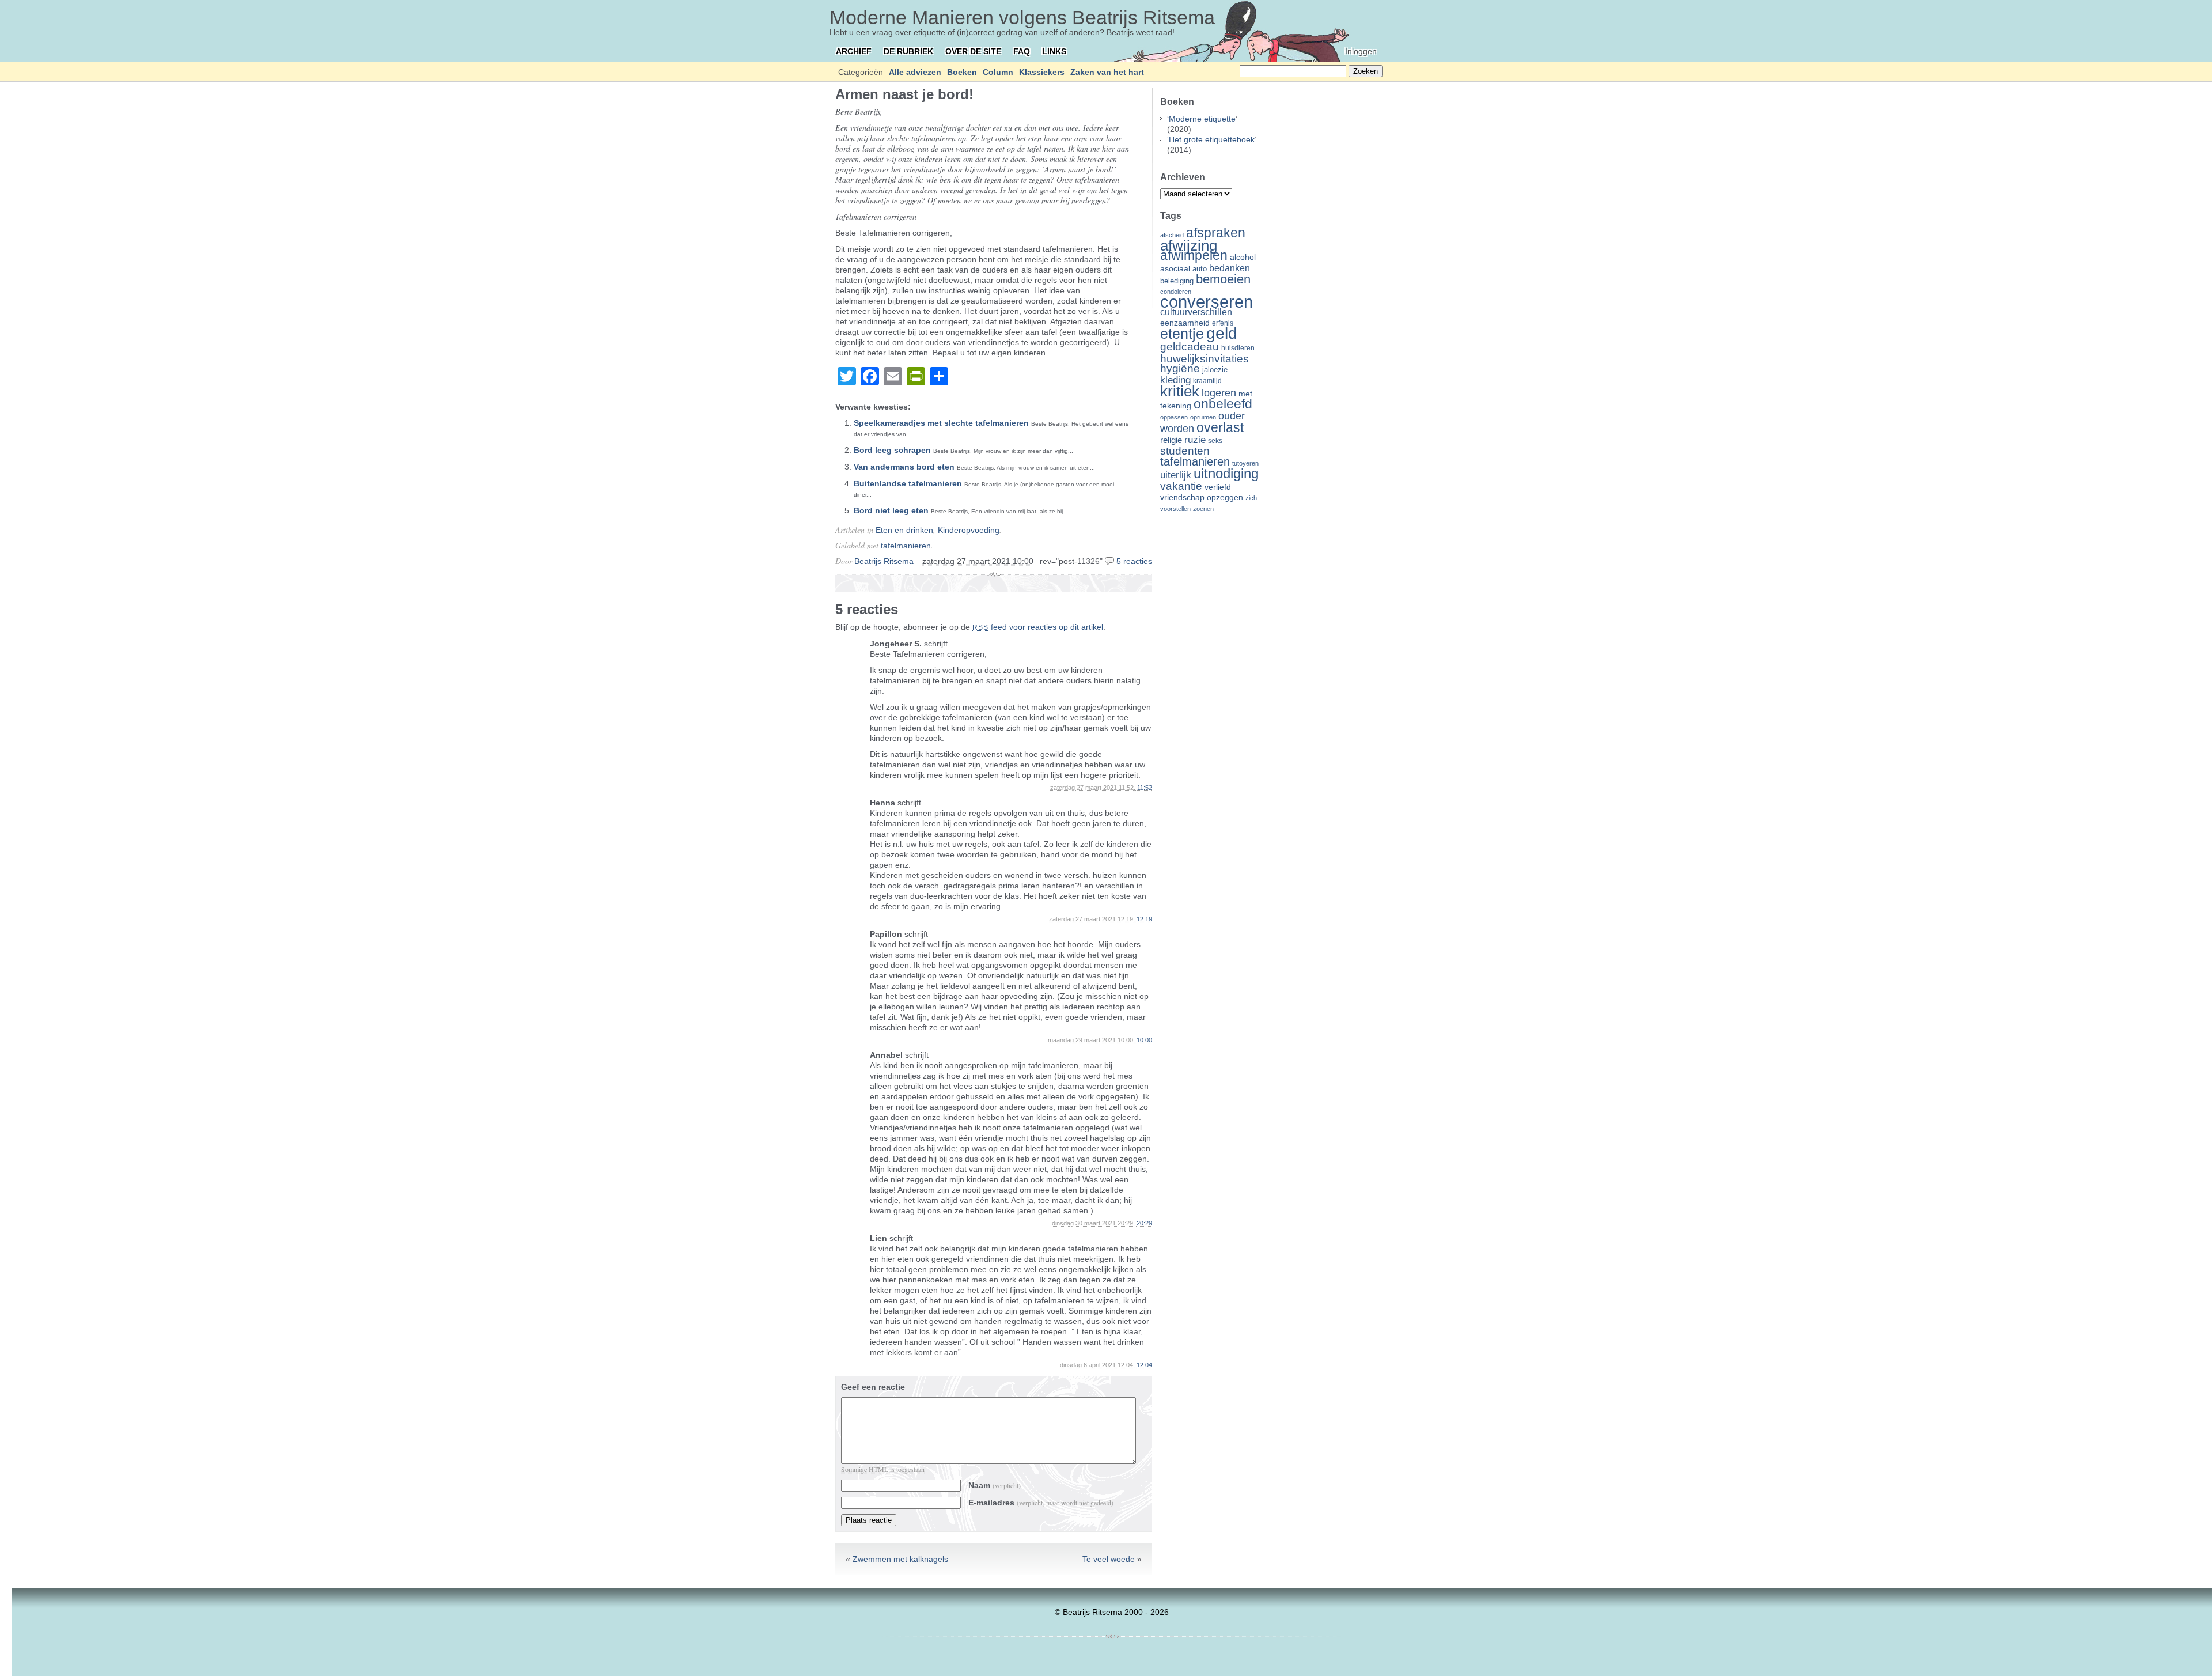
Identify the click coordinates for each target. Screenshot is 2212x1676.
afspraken (1216, 233)
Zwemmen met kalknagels (900, 1559)
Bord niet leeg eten (891, 510)
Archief (854, 51)
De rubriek (908, 51)
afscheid (1172, 235)
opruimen (1203, 417)
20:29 (1144, 1223)
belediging (1177, 281)
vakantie (1181, 486)
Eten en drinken (904, 530)
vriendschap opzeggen (1202, 497)
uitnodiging (1226, 473)
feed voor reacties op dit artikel (1038, 627)
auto (1200, 269)
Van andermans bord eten (904, 467)
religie (1171, 440)
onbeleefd (1223, 404)
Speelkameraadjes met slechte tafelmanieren (941, 423)
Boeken (962, 72)
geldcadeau (1190, 346)
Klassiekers (1042, 72)
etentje (1182, 334)
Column (998, 72)
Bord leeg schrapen (892, 450)
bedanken (1230, 268)
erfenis (1223, 323)
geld (1222, 333)
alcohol (1243, 257)
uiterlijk (1176, 475)
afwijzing (1189, 245)
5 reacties (1134, 561)
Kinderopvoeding (969, 530)
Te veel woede (1109, 1559)
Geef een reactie (873, 1387)
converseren (1207, 302)
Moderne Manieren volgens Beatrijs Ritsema (1022, 17)
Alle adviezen (915, 72)
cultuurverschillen (1196, 312)
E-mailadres (1041, 1503)
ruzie (1195, 440)
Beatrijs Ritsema (884, 561)
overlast (1220, 427)
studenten (1185, 451)
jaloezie (1215, 370)
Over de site (973, 51)
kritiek (1180, 391)
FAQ (1022, 51)
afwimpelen (1194, 256)
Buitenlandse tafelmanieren (908, 483)
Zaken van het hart (1107, 72)
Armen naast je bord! (904, 94)
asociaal (1175, 269)
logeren (1219, 393)
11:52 (1145, 788)
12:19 (1144, 919)
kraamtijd (1207, 381)
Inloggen (1361, 51)
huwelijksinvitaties (1205, 358)
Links (1054, 51)
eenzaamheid (1185, 323)
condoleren (1176, 292)
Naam (995, 1485)
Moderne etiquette (1202, 119)
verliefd (1218, 487)
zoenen (1203, 509)
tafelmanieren (906, 546)
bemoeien (1223, 279)
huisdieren (1238, 348)
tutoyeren (1245, 463)
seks (1215, 441)
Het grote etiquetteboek (1212, 139)
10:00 (1144, 1040)
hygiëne (1180, 368)
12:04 (1144, 1365)
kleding (1175, 380)
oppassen (1174, 417)
